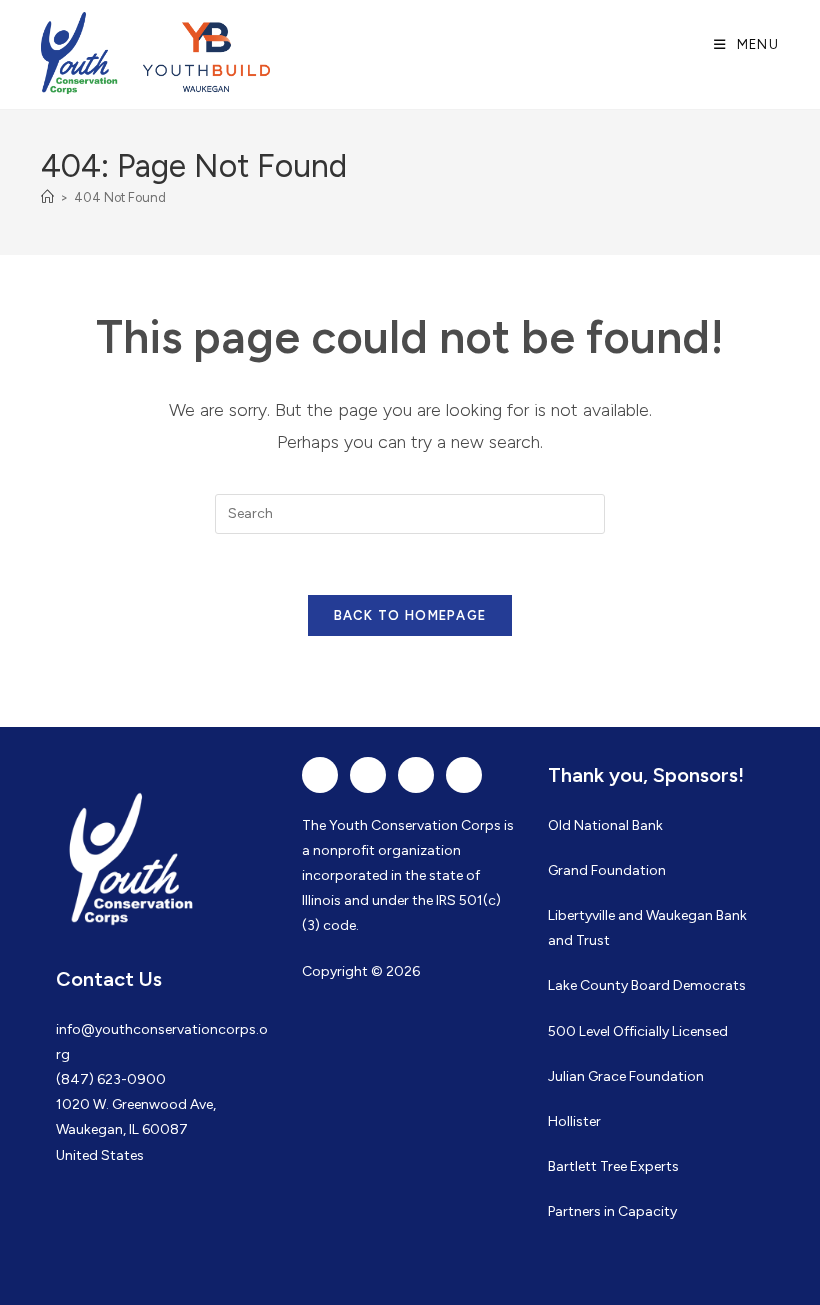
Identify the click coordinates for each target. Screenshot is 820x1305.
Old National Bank (605, 825)
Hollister (574, 1121)
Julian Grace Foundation (626, 1076)
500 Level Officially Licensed (638, 1031)
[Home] (47, 197)
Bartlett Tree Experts (613, 1166)
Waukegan (679, 915)
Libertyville (581, 915)
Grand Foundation (607, 870)
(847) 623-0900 (111, 1079)
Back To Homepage (410, 615)
